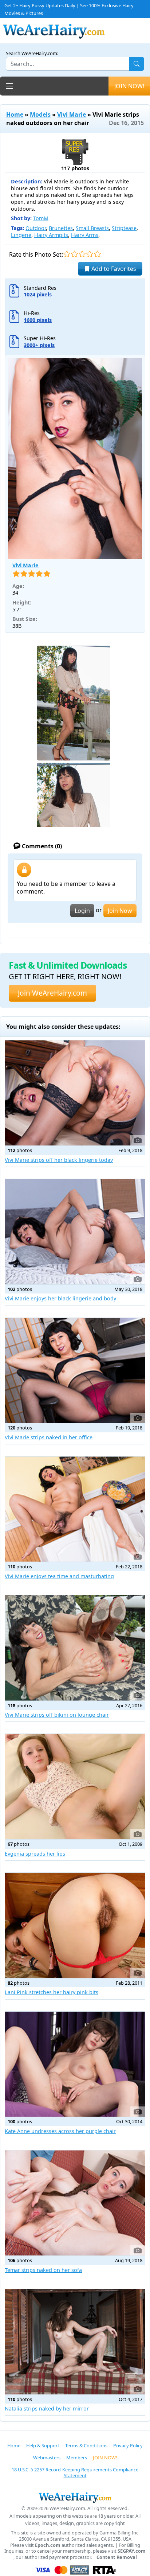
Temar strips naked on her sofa (43, 2270)
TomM (41, 218)
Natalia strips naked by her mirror (47, 2408)
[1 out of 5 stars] (67, 254)
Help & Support (43, 2445)
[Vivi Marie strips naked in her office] (75, 1371)
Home (15, 114)
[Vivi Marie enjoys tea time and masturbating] (75, 1509)
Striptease (124, 228)
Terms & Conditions (86, 2445)
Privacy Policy (128, 2445)
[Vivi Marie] (75, 459)
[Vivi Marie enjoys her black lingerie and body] (75, 1232)
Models (40, 114)
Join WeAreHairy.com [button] (52, 993)
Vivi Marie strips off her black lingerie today (59, 1160)
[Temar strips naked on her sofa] (75, 2203)
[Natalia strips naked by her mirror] (75, 2342)
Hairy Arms (85, 235)
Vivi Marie (72, 114)
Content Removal (117, 2557)
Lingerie (21, 235)
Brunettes (61, 228)
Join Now (120, 911)
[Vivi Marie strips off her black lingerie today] (75, 1093)
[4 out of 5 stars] (90, 254)
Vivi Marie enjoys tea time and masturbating (59, 1576)
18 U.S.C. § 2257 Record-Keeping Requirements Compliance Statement (75, 2473)
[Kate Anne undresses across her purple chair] (75, 2064)
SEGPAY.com (132, 2551)
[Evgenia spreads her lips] (75, 1787)
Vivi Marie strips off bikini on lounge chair (57, 1715)
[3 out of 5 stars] (82, 254)
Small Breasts (92, 228)
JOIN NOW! (129, 86)
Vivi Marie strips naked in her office (49, 1437)
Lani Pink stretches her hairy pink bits (52, 1992)
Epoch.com (48, 2545)
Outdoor (36, 228)
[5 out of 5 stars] (97, 254)
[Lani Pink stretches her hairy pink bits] (75, 1925)
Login (82, 911)
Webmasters (47, 2458)
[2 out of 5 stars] (74, 254)
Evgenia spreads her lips (35, 1854)
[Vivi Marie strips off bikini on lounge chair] (75, 1648)
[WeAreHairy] (75, 2497)
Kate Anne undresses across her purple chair (60, 2131)
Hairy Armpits (51, 235)
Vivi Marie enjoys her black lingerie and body (60, 1298)
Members (77, 2458)
